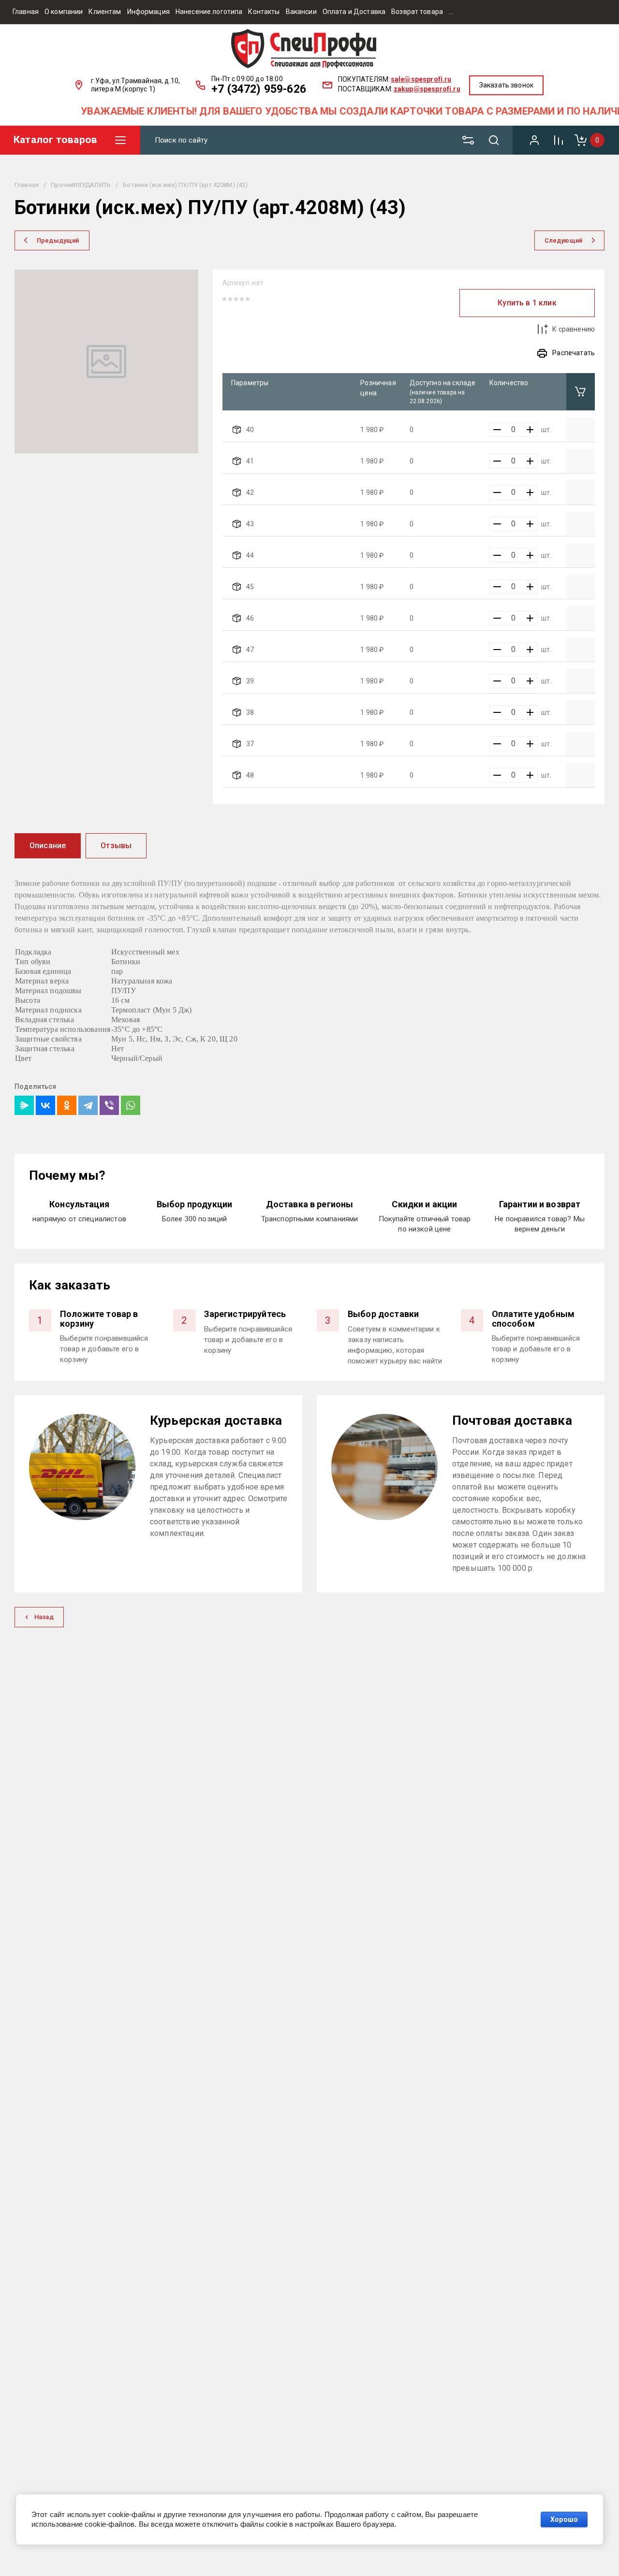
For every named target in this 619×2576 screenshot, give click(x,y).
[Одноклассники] (67, 1105)
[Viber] (109, 1105)
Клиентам (105, 12)
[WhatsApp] (131, 1105)
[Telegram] (88, 1105)
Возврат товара (417, 12)
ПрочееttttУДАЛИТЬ (81, 185)
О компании (64, 12)
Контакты (264, 12)
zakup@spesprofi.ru (427, 89)
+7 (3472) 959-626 (259, 89)
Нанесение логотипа (209, 12)
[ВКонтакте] (45, 1105)
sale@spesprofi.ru (421, 79)
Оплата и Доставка (354, 12)
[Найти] (498, 140)
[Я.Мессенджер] (24, 1105)
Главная (26, 12)
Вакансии (301, 12)
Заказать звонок (506, 85)
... (451, 12)
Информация (148, 12)
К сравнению (574, 329)
